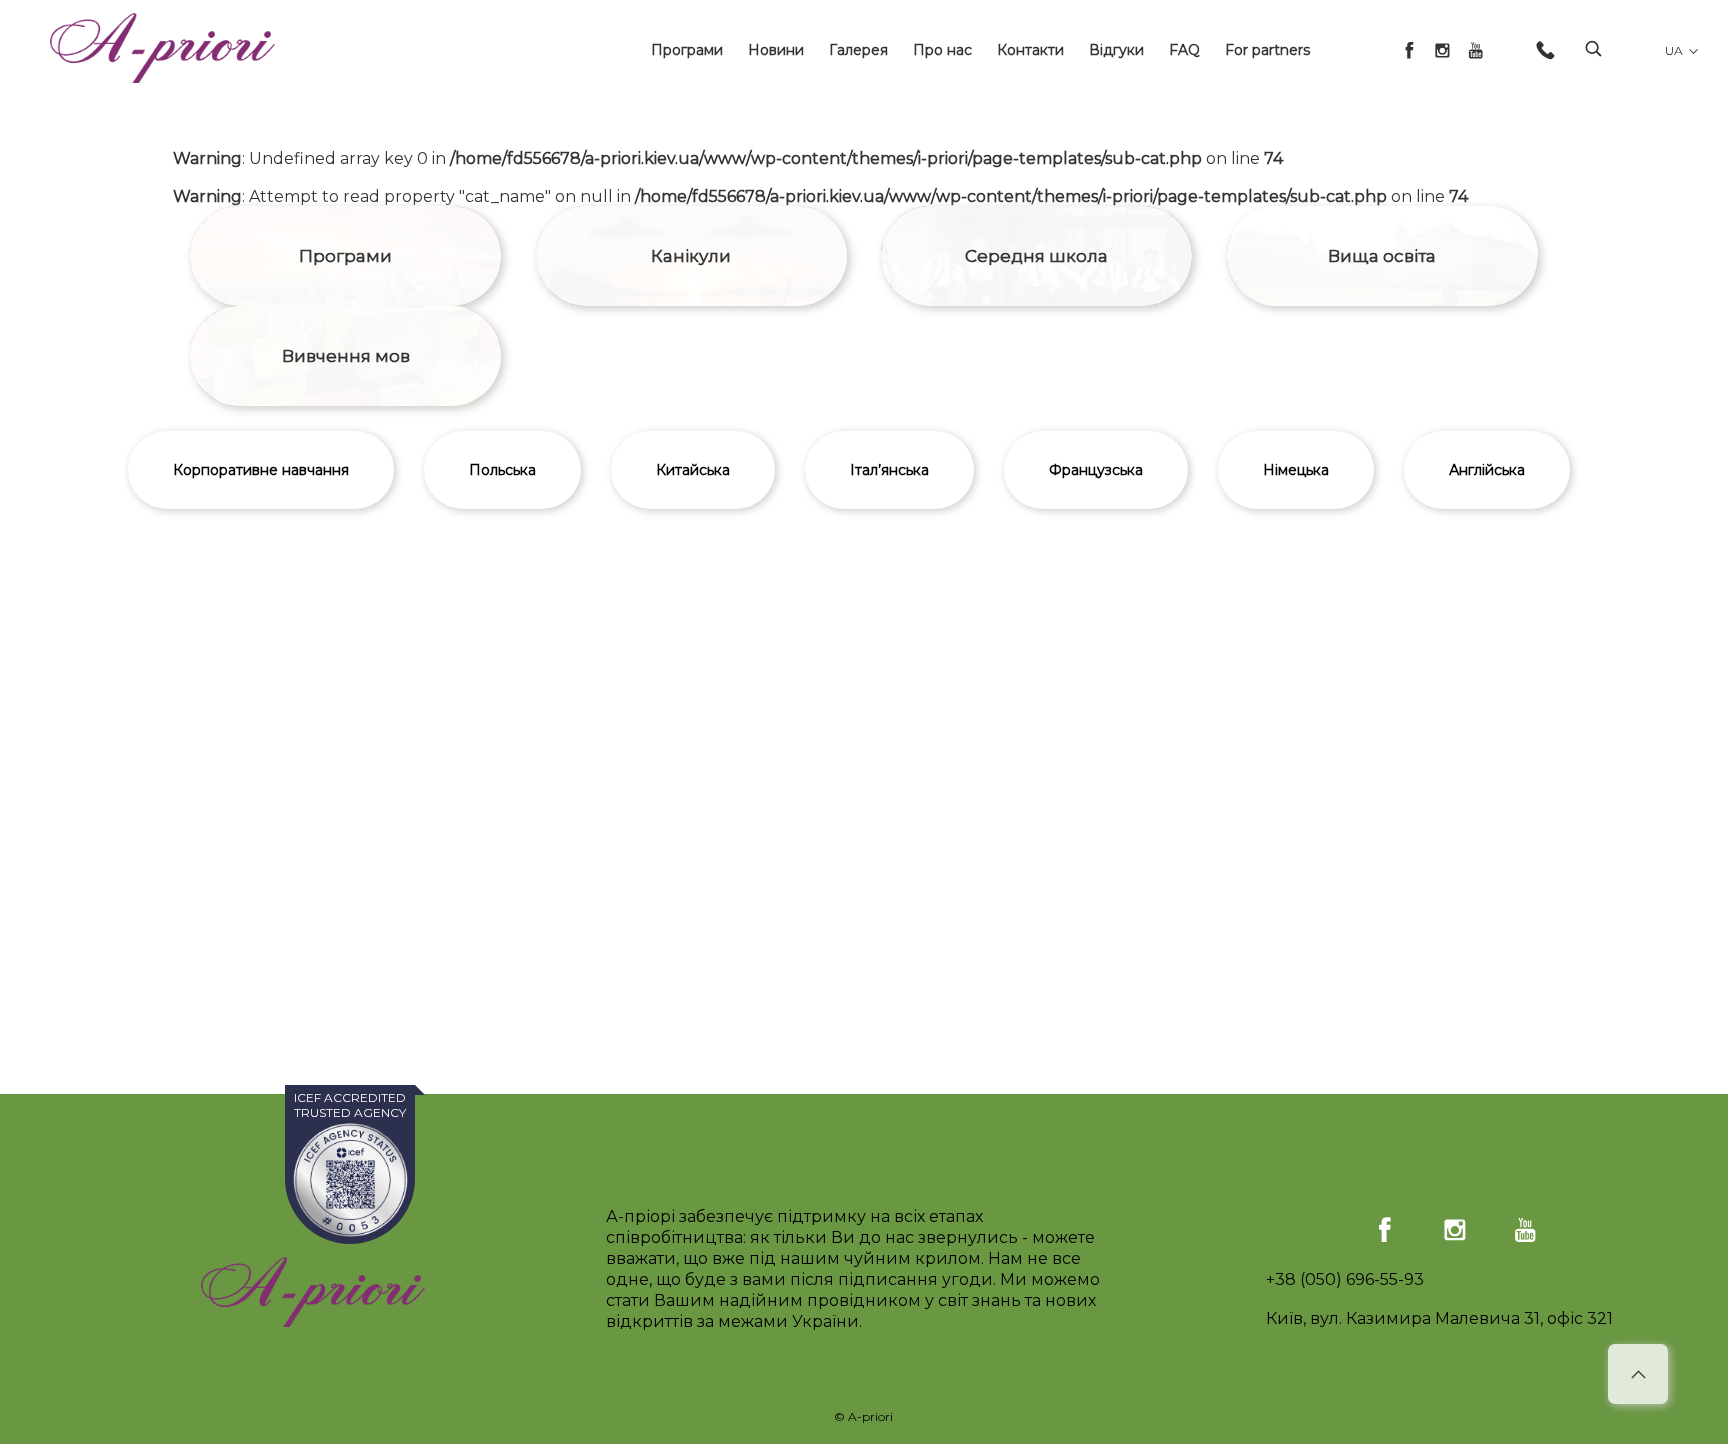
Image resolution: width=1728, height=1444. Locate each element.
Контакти (1030, 50)
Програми (687, 50)
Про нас (942, 50)
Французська (1096, 470)
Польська (502, 470)
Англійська (1487, 470)
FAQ (1184, 50)
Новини (776, 50)
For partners (1267, 50)
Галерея (858, 50)
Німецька (1296, 470)
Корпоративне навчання (261, 470)
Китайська (693, 470)
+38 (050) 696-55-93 (1345, 1279)
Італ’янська (889, 470)
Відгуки (1116, 50)
